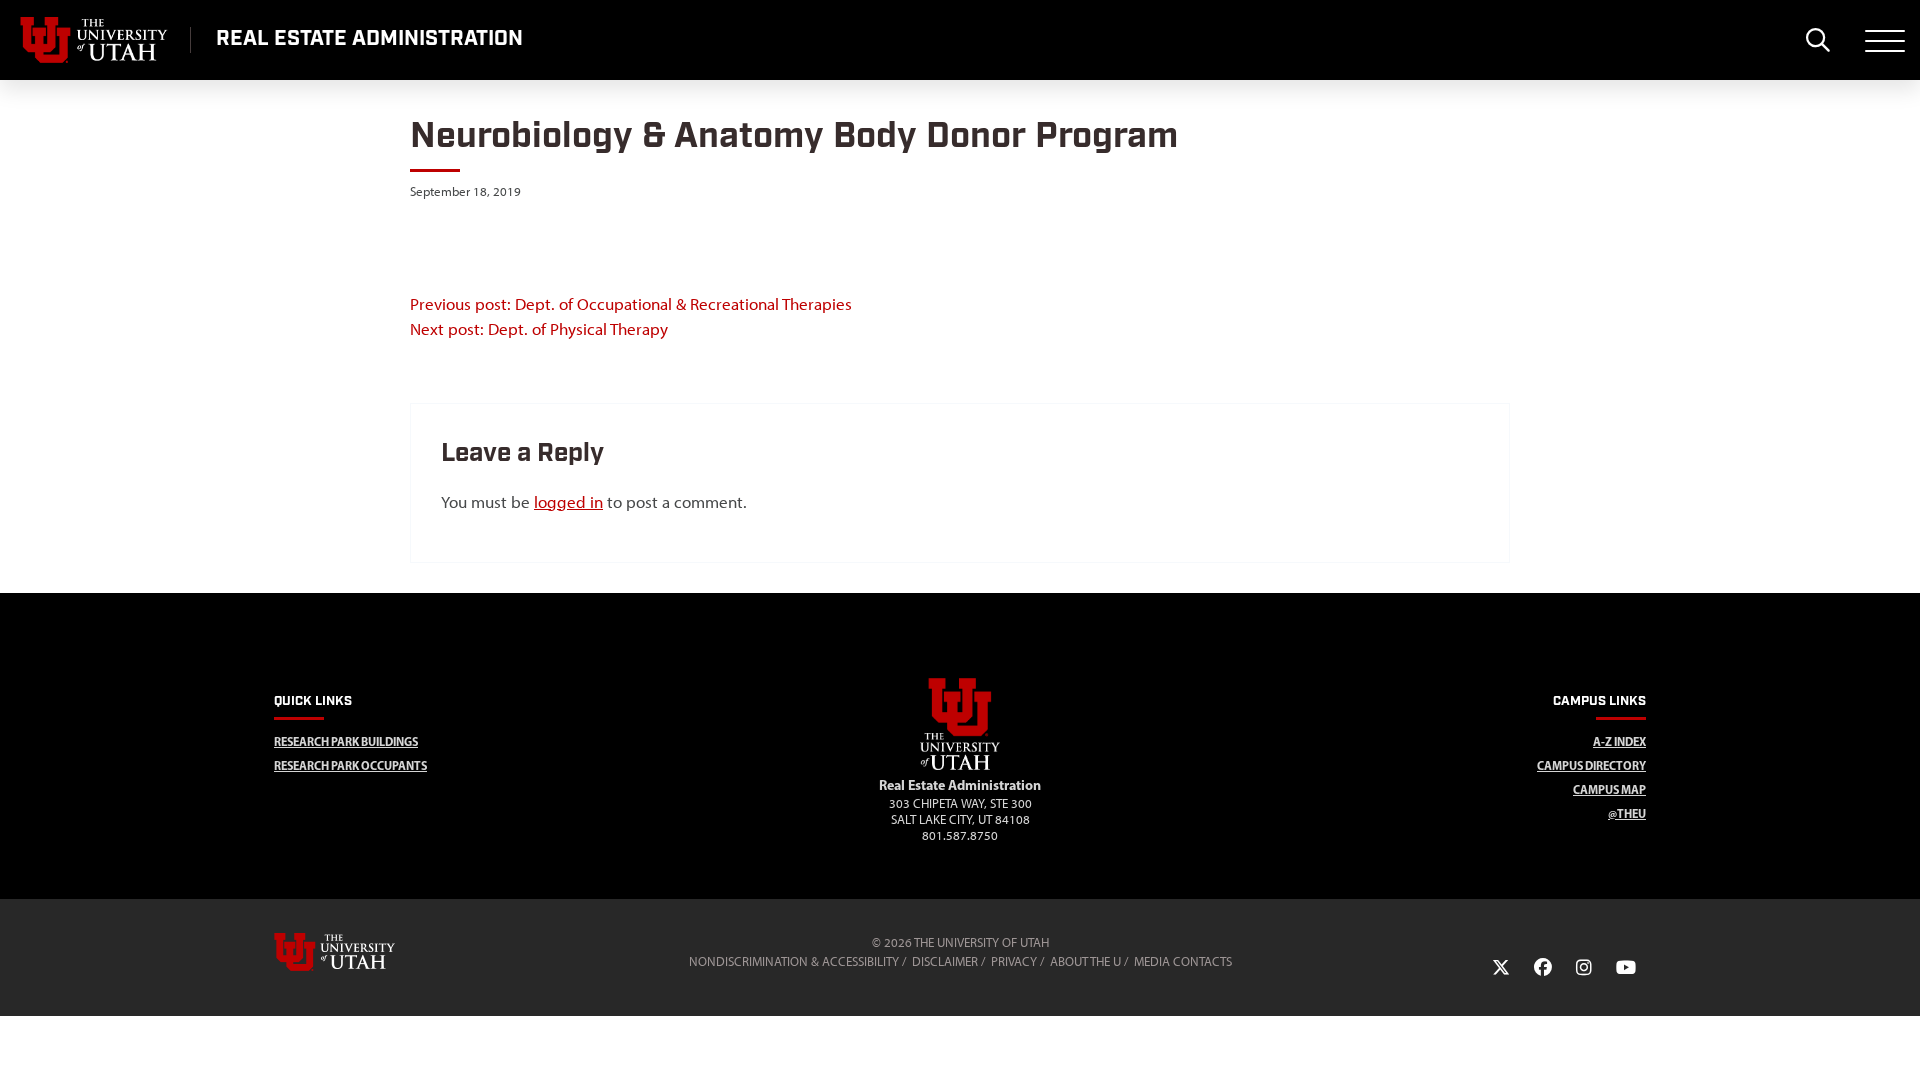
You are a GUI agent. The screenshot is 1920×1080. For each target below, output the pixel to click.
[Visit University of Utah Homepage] (95, 40)
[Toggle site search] (1817, 40)
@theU (1627, 813)
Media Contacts (1183, 961)
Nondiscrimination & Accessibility (794, 961)
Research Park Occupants (350, 765)
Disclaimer (945, 961)
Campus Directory (1591, 765)
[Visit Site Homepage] (960, 766)
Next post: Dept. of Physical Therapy (539, 329)
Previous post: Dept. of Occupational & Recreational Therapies (631, 304)
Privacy (1014, 961)
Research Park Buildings (346, 741)
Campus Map (1609, 789)
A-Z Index (1619, 741)
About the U (1085, 961)
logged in (568, 502)
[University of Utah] (363, 952)
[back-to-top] (1896, 1040)
